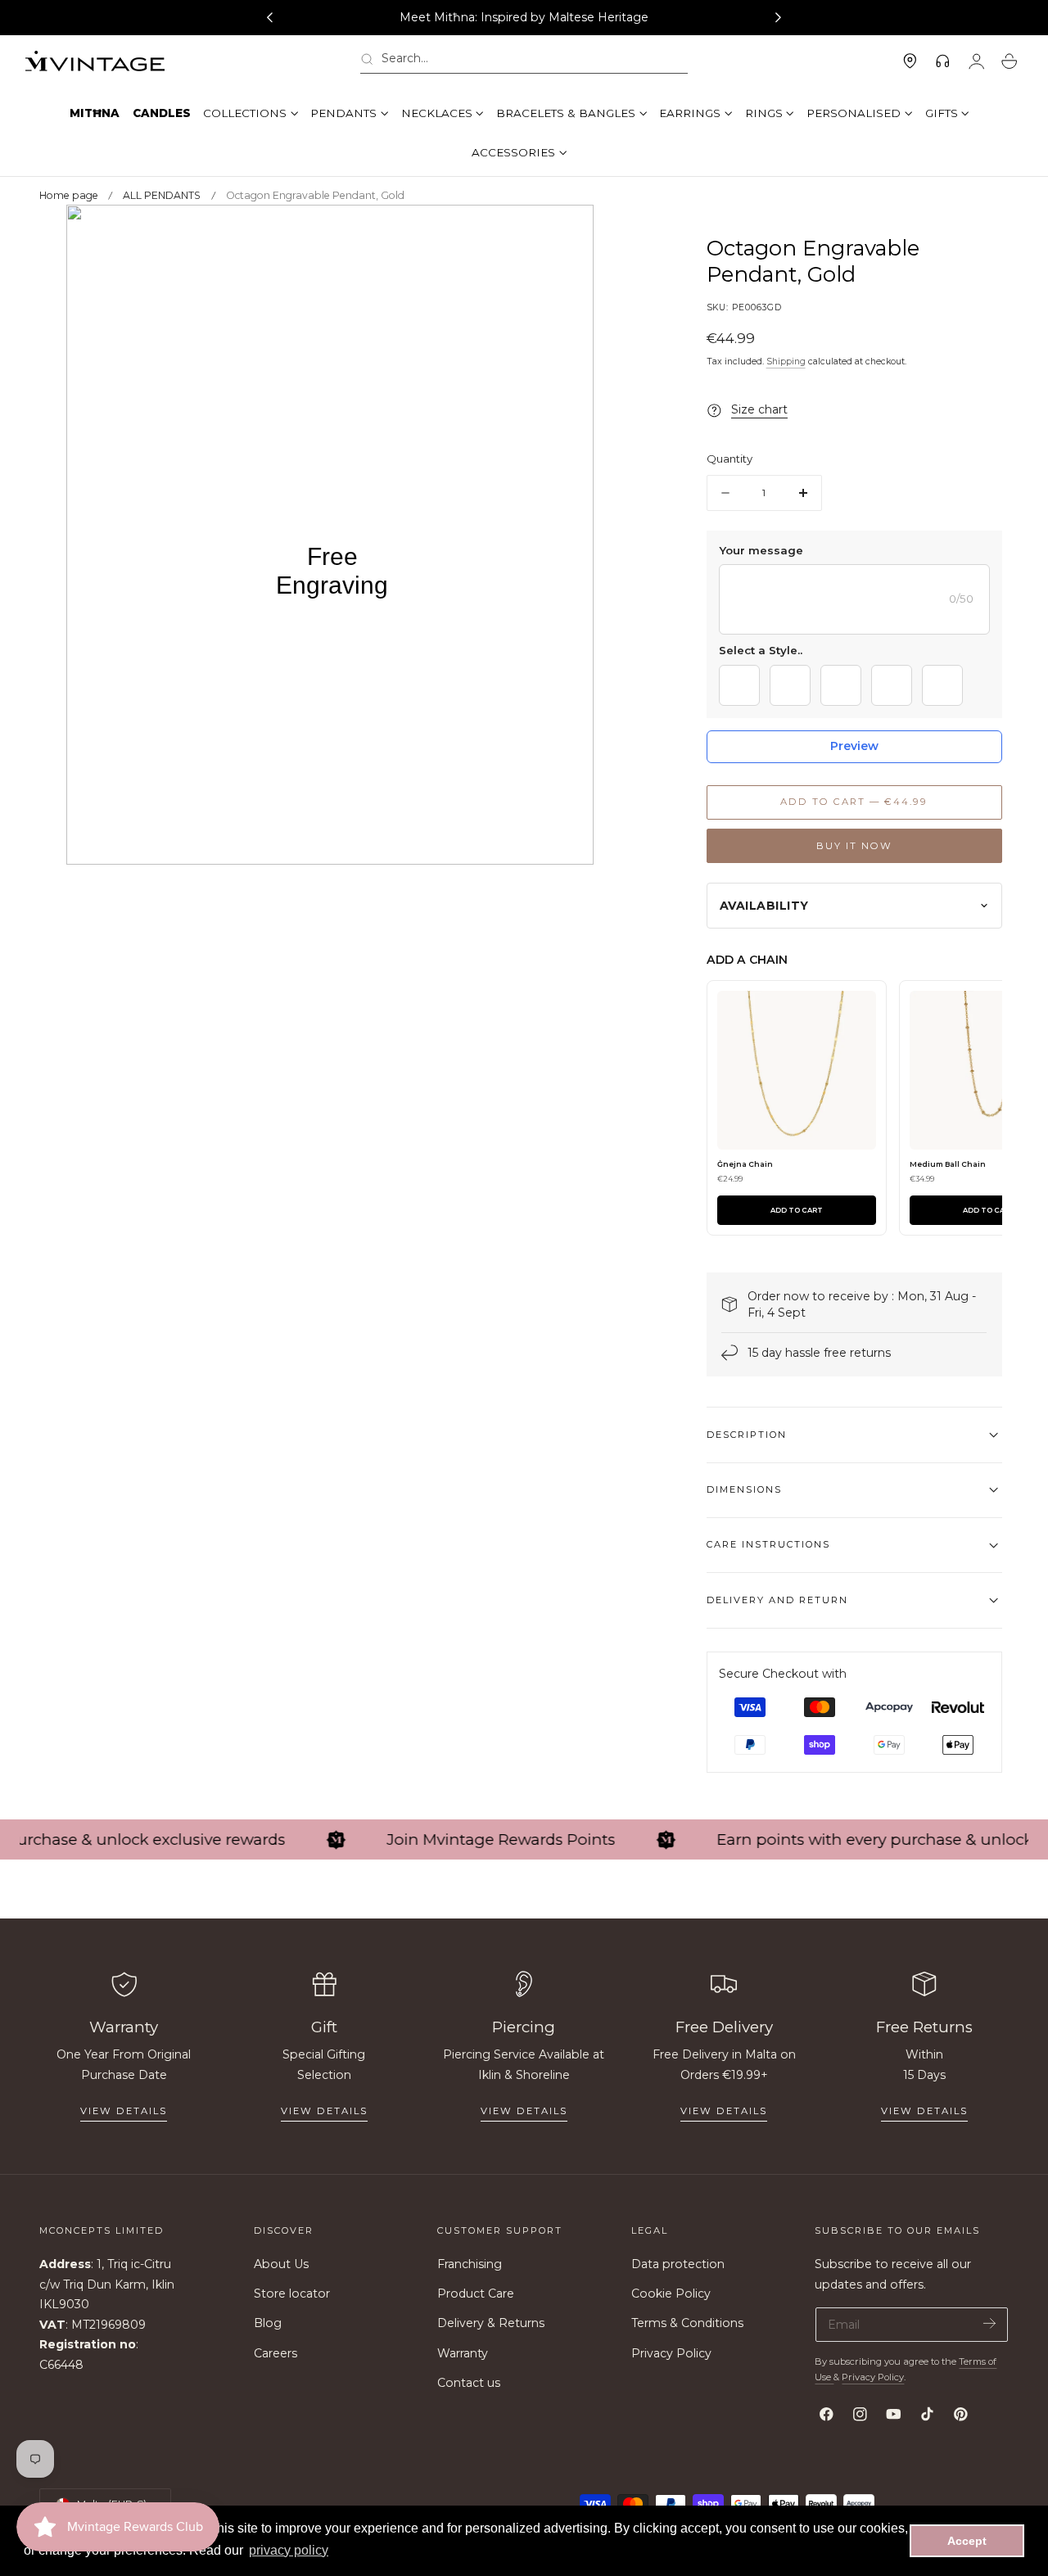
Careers (276, 2353)
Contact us (469, 2383)
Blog (268, 2324)
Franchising (470, 2264)
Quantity (730, 459)
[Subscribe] (989, 2323)
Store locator (292, 2294)
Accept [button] (967, 2541)
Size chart (759, 410)
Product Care (476, 2294)
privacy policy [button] (289, 2550)
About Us (281, 2264)
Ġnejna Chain (745, 1164)
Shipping (786, 362)
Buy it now (854, 846)
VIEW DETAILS (324, 2111)
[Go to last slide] (269, 18)
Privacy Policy (671, 2353)
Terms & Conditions (687, 2324)
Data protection (678, 2264)
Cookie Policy (671, 2294)
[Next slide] (779, 18)
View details (124, 2111)
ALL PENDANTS (162, 195)
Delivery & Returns (491, 2324)
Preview (854, 746)
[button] (524, 62)
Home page (69, 195)
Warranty (463, 2353)
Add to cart (797, 1210)
